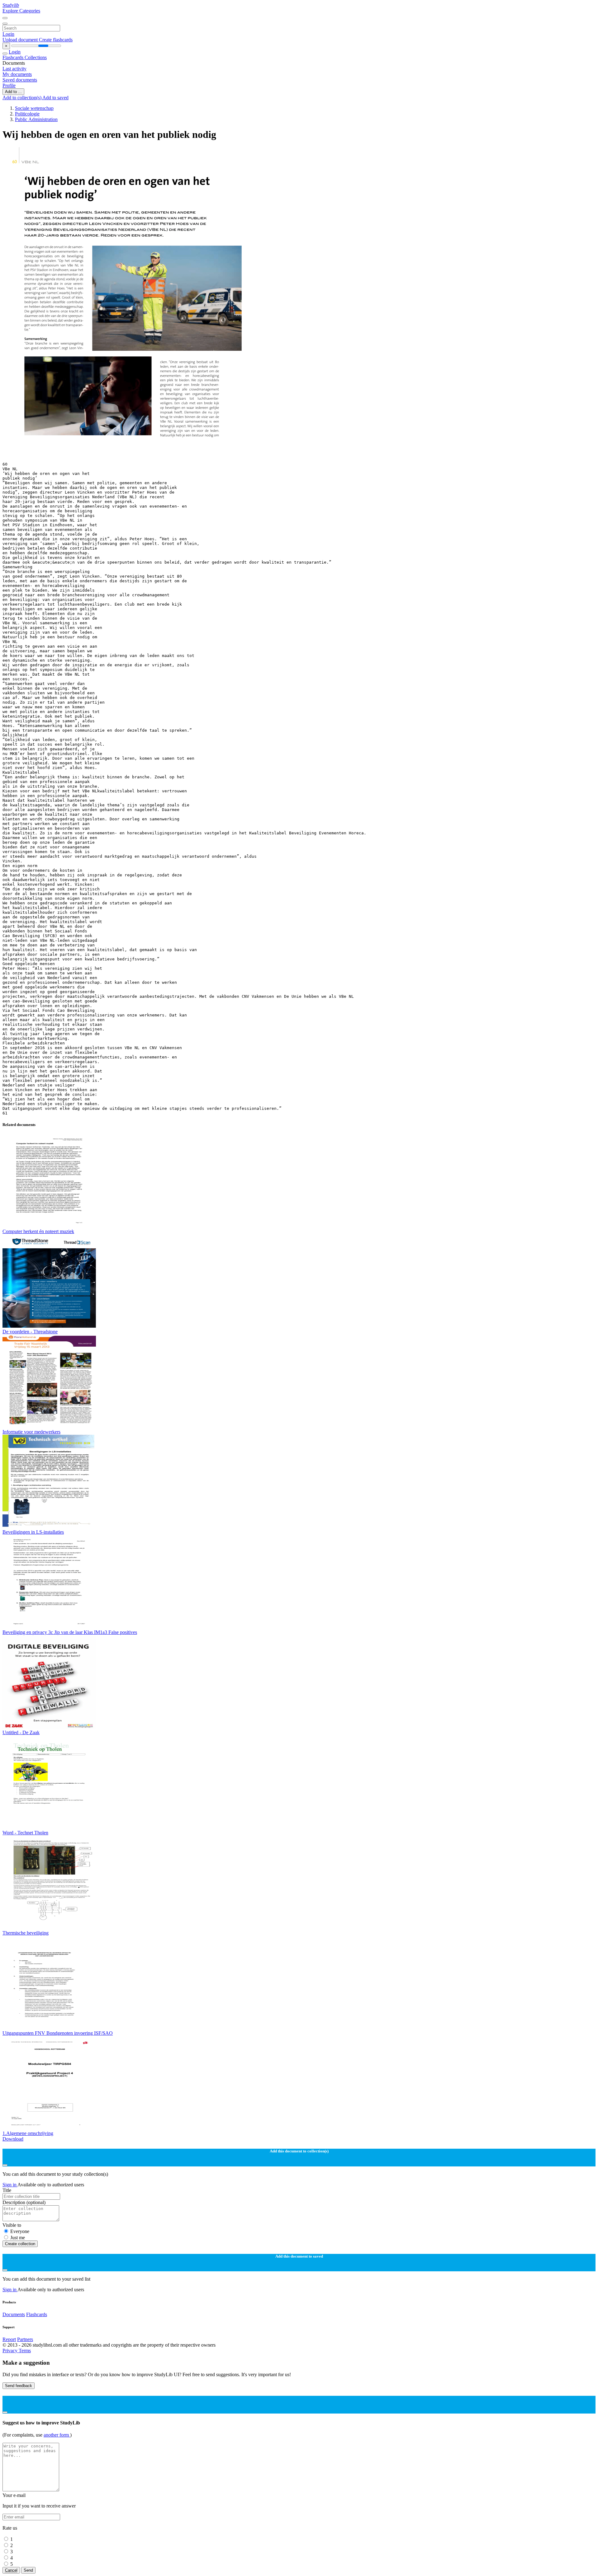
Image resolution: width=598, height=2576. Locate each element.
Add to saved (55, 98)
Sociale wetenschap (34, 108)
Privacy (11, 2351)
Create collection (20, 2244)
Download (13, 2139)
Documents (14, 2314)
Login (8, 34)
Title (7, 2190)
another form (57, 2435)
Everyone (20, 2231)
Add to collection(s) (22, 98)
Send (28, 2570)
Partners (25, 2339)
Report (9, 2339)
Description (24, 2202)
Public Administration (36, 119)
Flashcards (14, 57)
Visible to (12, 2225)
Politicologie (27, 114)
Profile (9, 85)
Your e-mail (14, 2495)
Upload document (21, 40)
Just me (18, 2238)
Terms (25, 2351)
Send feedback (19, 2386)
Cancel (11, 2570)
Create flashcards (56, 40)
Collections (36, 57)
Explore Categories (21, 11)
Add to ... (13, 92)
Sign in (10, 2185)
